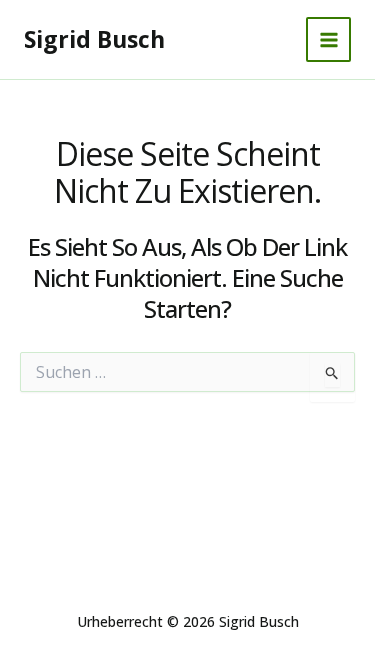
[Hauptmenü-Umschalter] (328, 39)
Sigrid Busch (94, 39)
